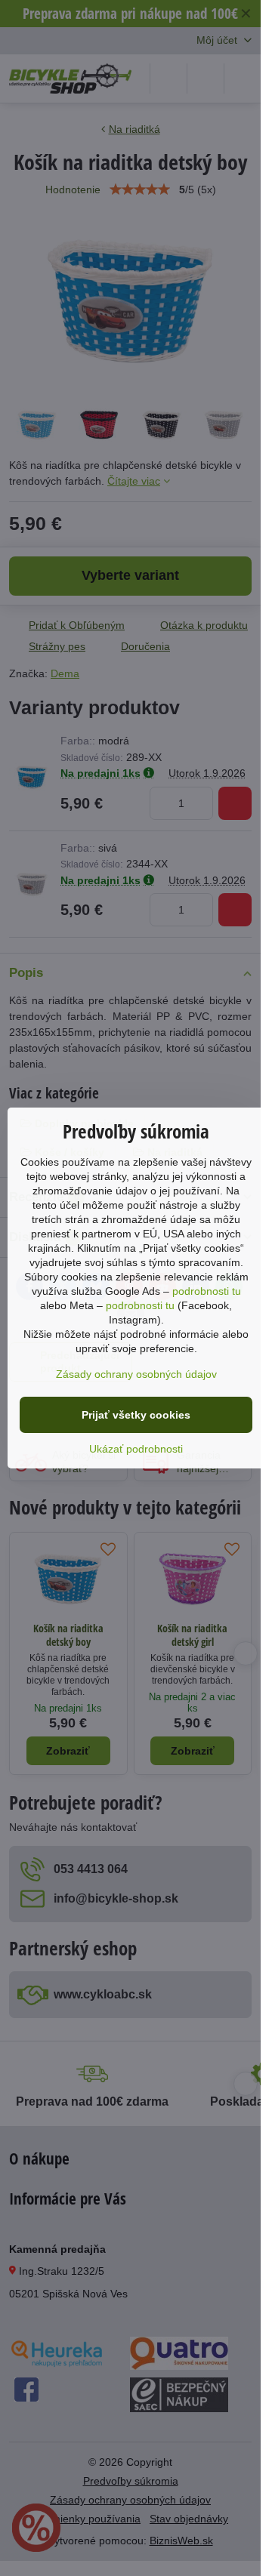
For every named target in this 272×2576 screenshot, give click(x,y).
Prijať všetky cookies (136, 1415)
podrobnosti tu (207, 1291)
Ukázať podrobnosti (136, 1449)
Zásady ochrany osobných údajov (136, 1374)
